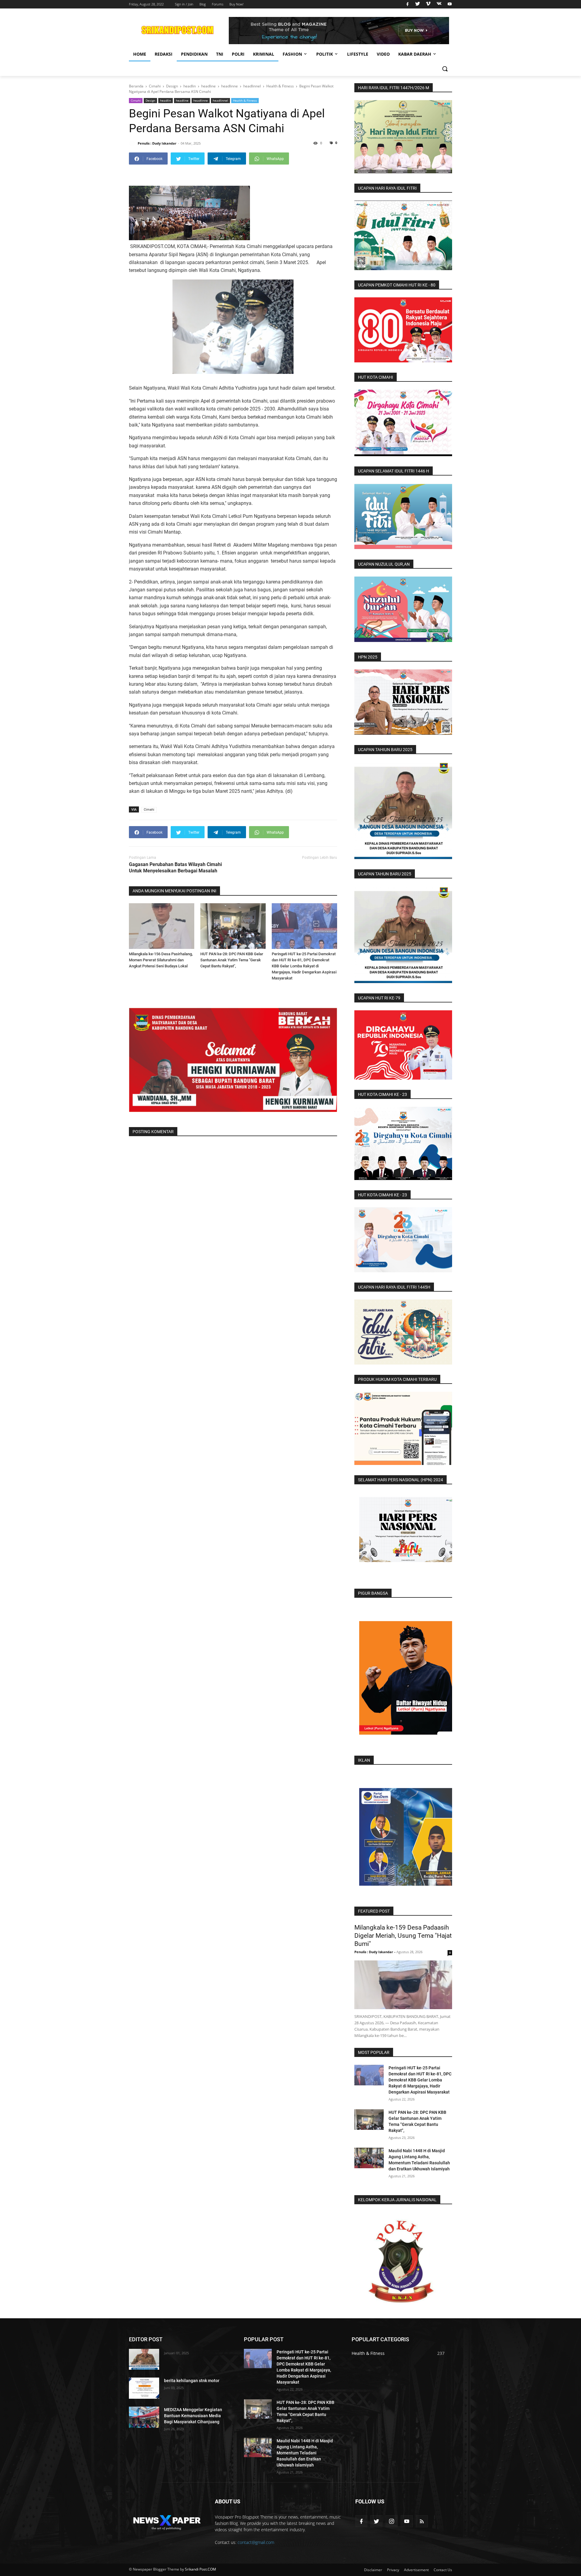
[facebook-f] (361, 2521)
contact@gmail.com (256, 2542)
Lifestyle (358, 54)
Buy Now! (236, 4)
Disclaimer (373, 2570)
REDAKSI (164, 54)
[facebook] (407, 4)
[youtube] (449, 4)
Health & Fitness (245, 100)
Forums (218, 4)
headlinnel (220, 100)
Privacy (393, 2570)
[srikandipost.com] (167, 2521)
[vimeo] (428, 4)
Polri (238, 54)
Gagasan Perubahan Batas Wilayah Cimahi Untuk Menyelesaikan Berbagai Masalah (175, 868)
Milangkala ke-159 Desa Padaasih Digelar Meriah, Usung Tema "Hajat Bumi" (403, 1936)
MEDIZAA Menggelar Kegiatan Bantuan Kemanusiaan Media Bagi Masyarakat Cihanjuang (193, 2416)
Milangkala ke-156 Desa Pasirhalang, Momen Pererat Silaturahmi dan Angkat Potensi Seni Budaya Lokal (161, 960)
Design (150, 100)
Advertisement (416, 2570)
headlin (166, 100)
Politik (325, 54)
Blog (203, 4)
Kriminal (264, 54)
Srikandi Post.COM (200, 2569)
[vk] (439, 4)
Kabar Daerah (415, 54)
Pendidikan (194, 54)
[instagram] (392, 2521)
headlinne (201, 100)
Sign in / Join (184, 4)
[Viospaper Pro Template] (339, 31)
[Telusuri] (445, 69)
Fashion (292, 54)
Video (383, 54)
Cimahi (136, 100)
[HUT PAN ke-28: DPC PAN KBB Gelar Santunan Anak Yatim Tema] (233, 926)
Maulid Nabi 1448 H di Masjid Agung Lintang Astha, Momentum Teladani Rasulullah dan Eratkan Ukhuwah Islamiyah (305, 2453)
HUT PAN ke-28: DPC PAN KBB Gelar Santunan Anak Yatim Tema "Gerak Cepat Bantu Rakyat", (232, 960)
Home (140, 54)
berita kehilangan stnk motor (192, 2381)
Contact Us (443, 2570)
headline (182, 100)
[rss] (422, 2521)
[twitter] (418, 4)
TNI (220, 54)
